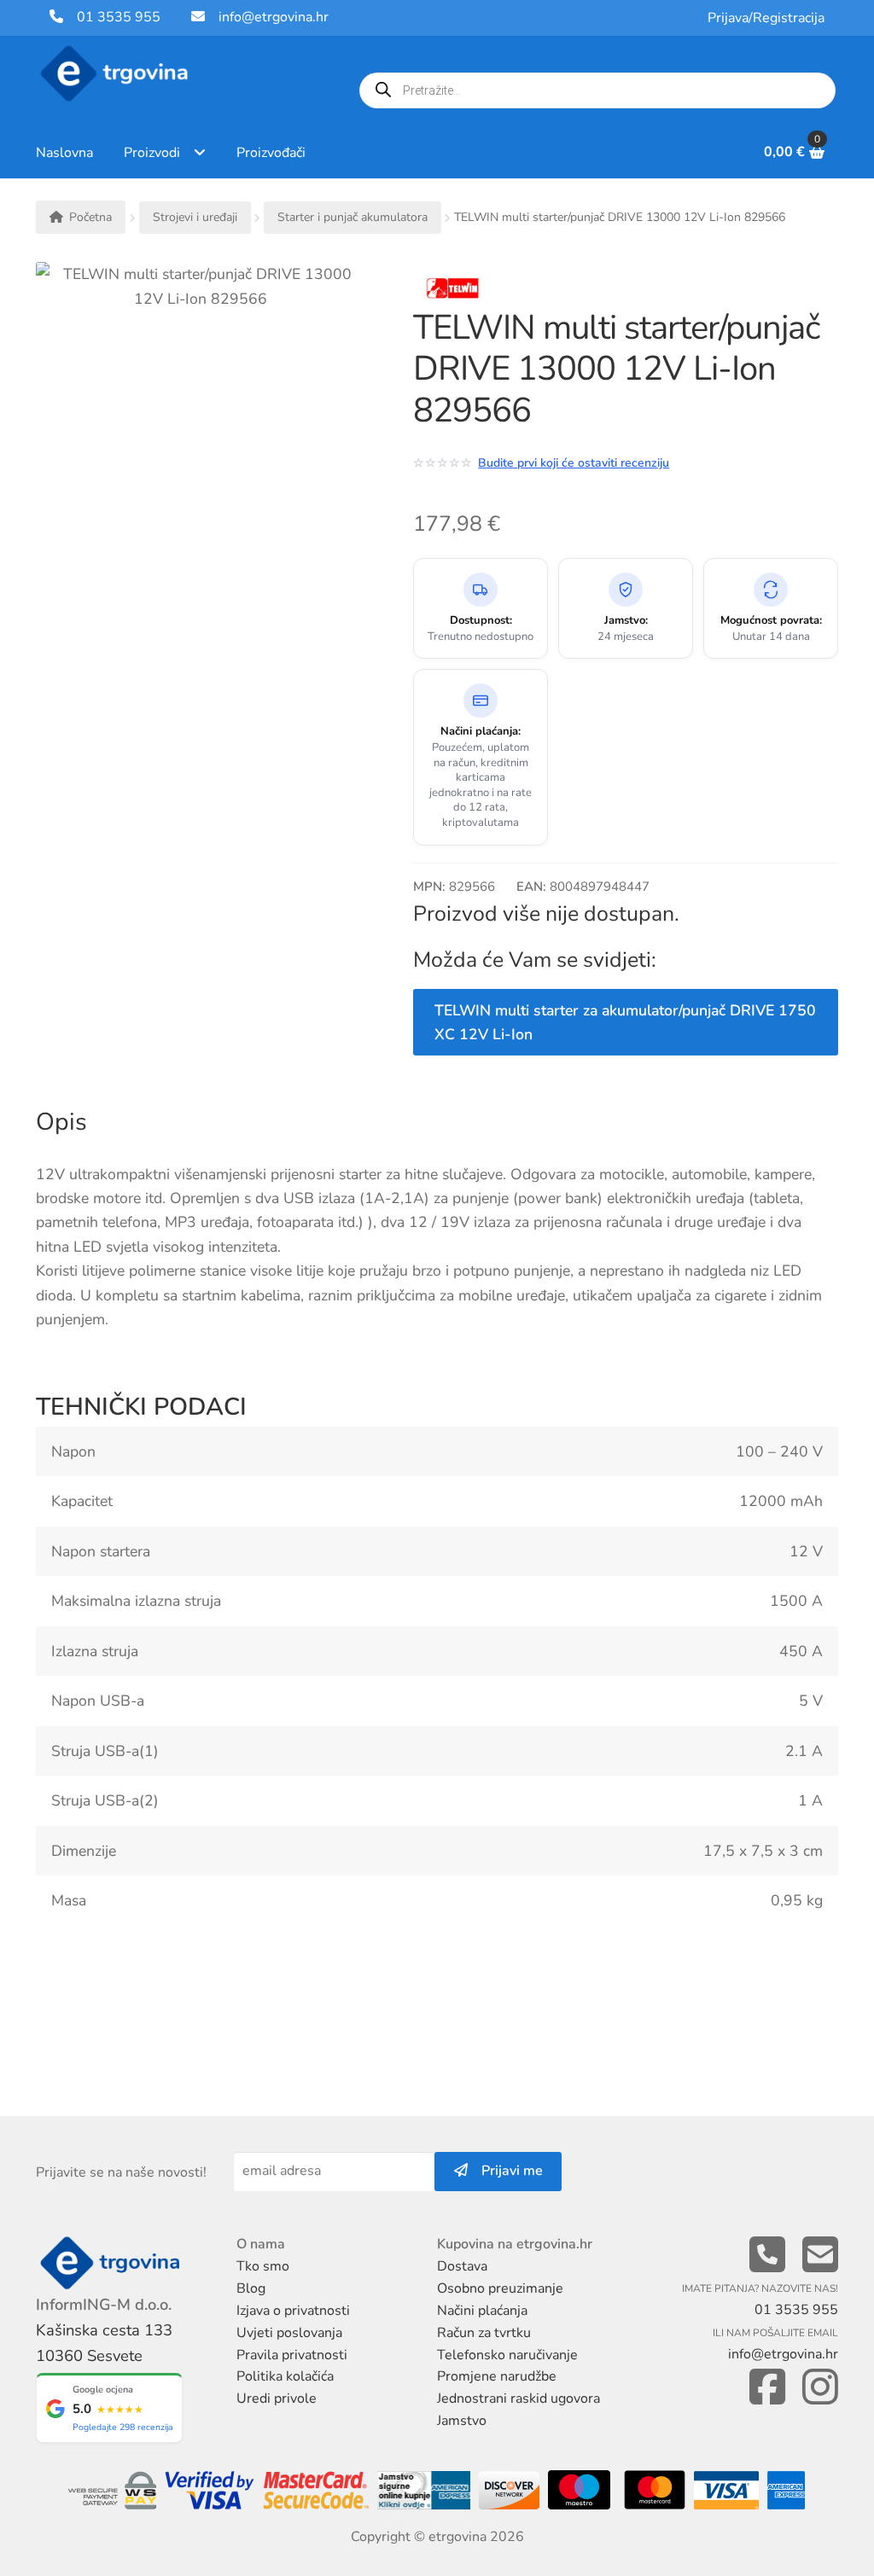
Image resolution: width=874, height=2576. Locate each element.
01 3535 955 (112, 17)
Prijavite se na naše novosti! (121, 2172)
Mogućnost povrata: (771, 621)
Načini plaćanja (482, 2311)
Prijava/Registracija (766, 18)
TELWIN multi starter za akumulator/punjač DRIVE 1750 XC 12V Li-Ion (625, 1022)
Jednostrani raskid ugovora (519, 2399)
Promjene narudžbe (497, 2376)
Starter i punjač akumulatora (353, 217)
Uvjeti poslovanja (289, 2333)
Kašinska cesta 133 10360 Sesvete (104, 2343)
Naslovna (64, 153)
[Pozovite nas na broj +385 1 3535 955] (767, 2256)
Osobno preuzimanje (500, 2288)
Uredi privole (277, 2399)
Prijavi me (505, 2171)
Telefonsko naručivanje (507, 2355)
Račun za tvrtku (484, 2333)
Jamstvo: (626, 621)
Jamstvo (462, 2421)
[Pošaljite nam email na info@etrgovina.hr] (820, 2256)
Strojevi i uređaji (195, 217)
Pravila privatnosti (292, 2355)
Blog (251, 2288)
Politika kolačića (285, 2376)
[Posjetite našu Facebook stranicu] (767, 2388)
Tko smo (263, 2266)
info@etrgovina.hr (274, 17)
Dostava (462, 2266)
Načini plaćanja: (481, 732)
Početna (90, 217)
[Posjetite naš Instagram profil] (820, 2388)
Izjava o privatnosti (293, 2311)
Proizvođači (271, 153)
